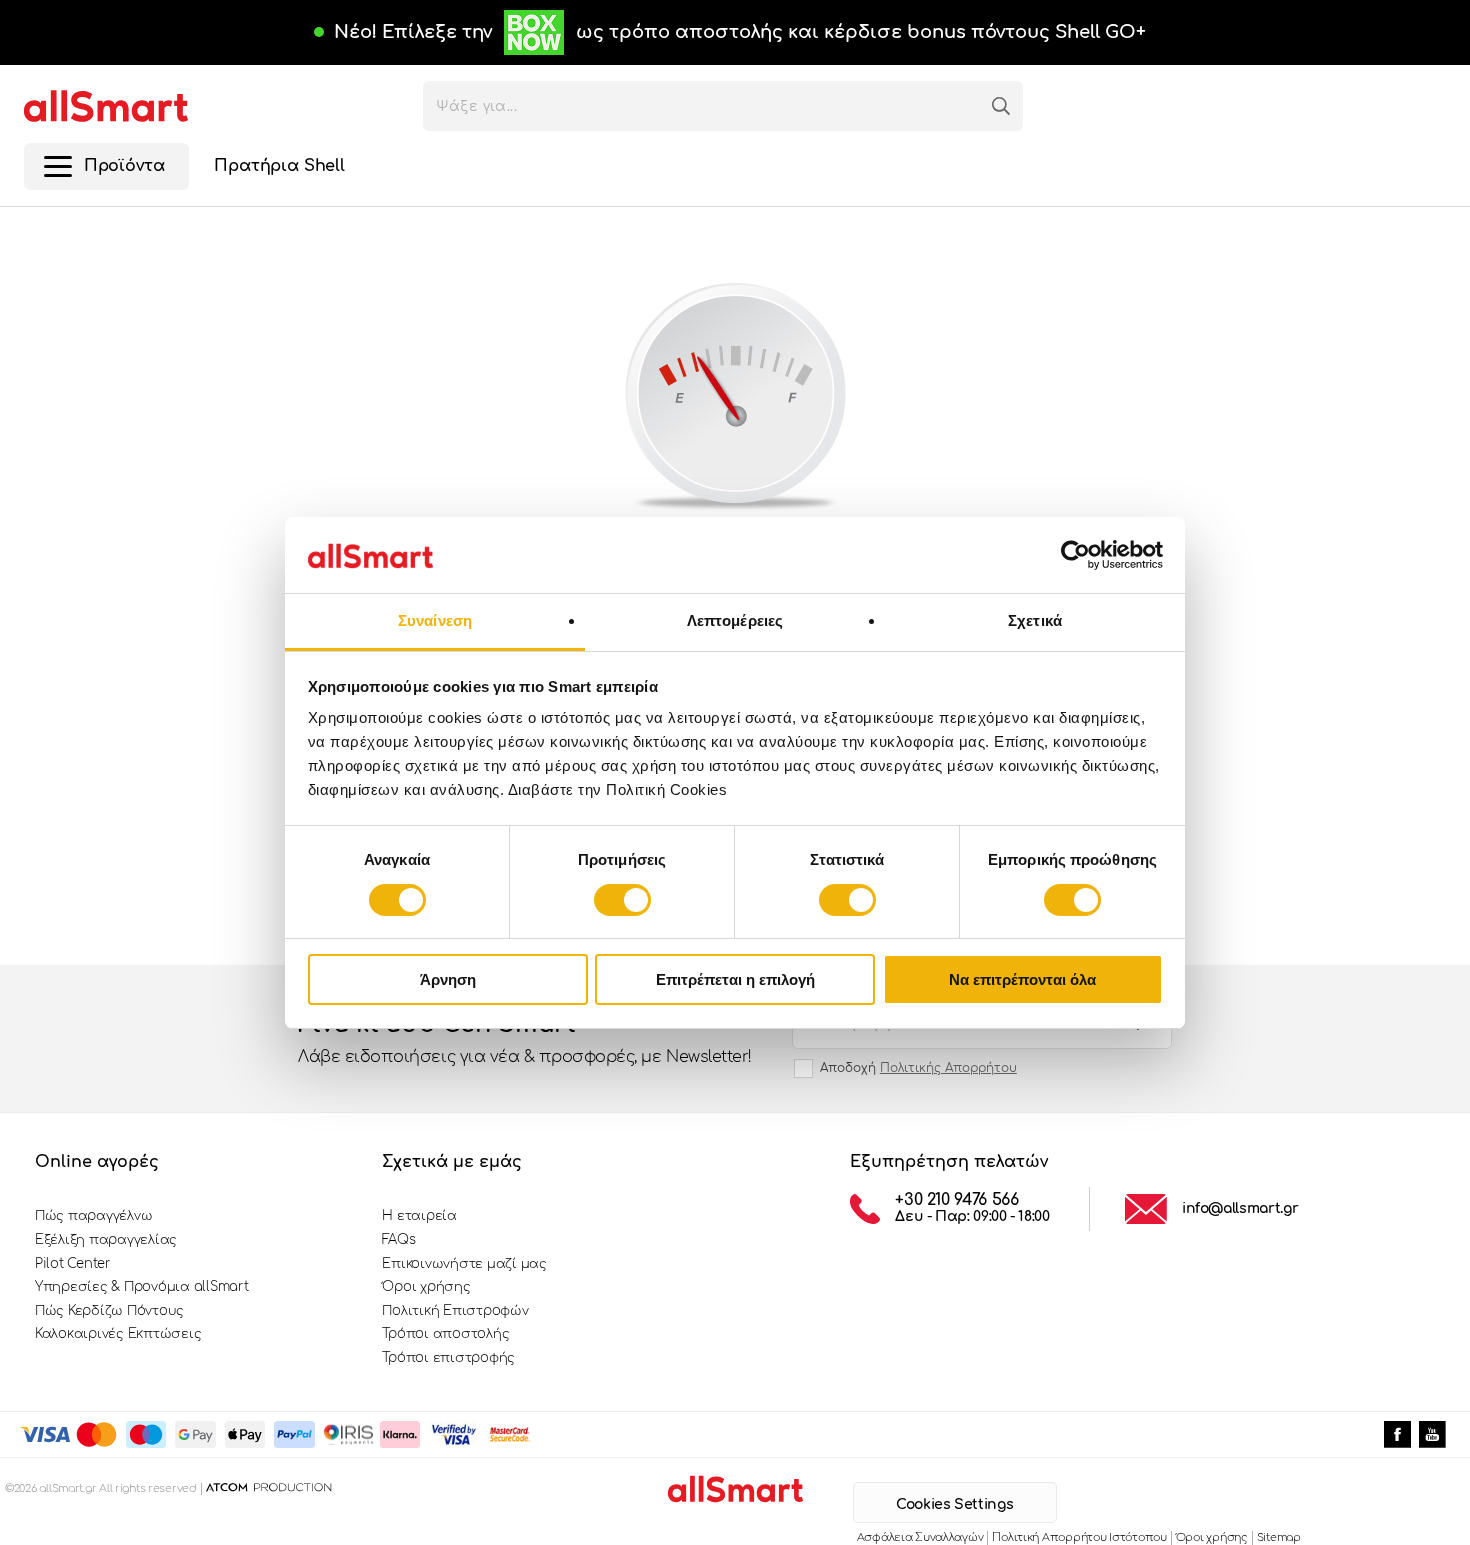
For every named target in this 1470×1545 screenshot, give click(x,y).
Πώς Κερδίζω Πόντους (109, 1311)
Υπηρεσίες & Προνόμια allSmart (141, 1287)
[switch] (622, 900)
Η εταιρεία (419, 1216)
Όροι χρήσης (426, 1287)
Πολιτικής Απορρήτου (948, 1068)
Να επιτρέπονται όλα (1022, 979)
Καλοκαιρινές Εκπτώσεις (118, 1334)
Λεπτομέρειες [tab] (735, 620)
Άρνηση (448, 979)
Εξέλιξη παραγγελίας (106, 1240)
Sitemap (1279, 1537)
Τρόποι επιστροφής (448, 1358)
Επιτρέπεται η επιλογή (735, 979)
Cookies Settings (954, 1504)
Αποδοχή (918, 1068)
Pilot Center (73, 1264)
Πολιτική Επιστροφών (455, 1311)
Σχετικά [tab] (1035, 620)
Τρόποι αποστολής (445, 1334)
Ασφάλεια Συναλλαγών (920, 1537)
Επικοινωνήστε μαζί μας (464, 1264)
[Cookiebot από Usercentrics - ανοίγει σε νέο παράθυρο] (1075, 555)
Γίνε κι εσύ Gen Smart (525, 1038)
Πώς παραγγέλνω (93, 1216)
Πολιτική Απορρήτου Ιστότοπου (1079, 1537)
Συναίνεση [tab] (435, 620)
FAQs (398, 1240)
